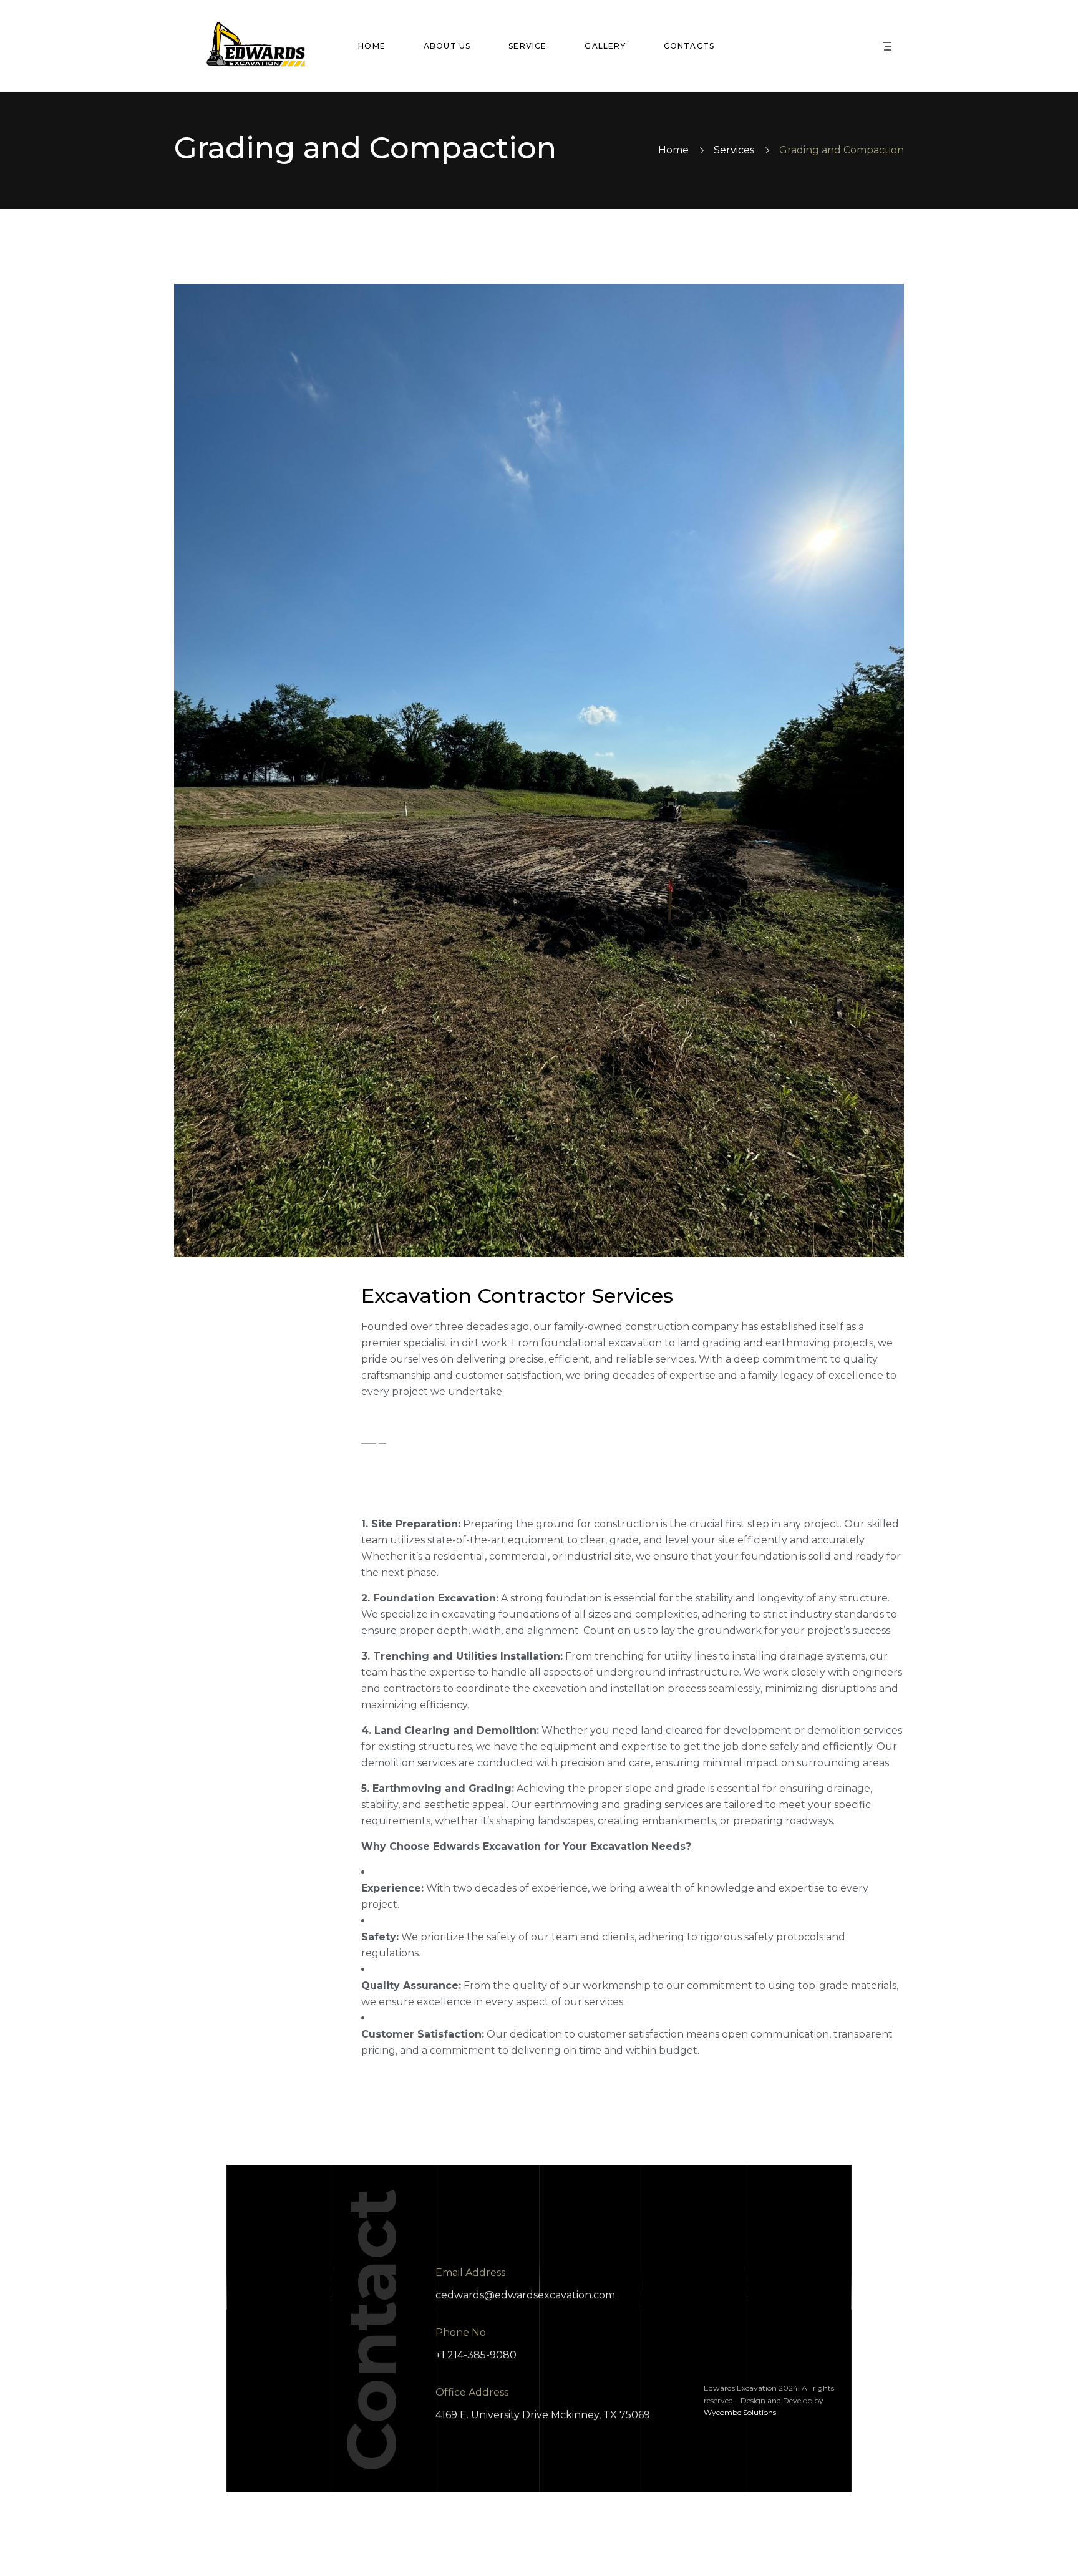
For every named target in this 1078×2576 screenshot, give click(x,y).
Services (734, 150)
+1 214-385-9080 (476, 2355)
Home (673, 150)
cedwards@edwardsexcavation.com (525, 2295)
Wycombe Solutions (740, 2412)
